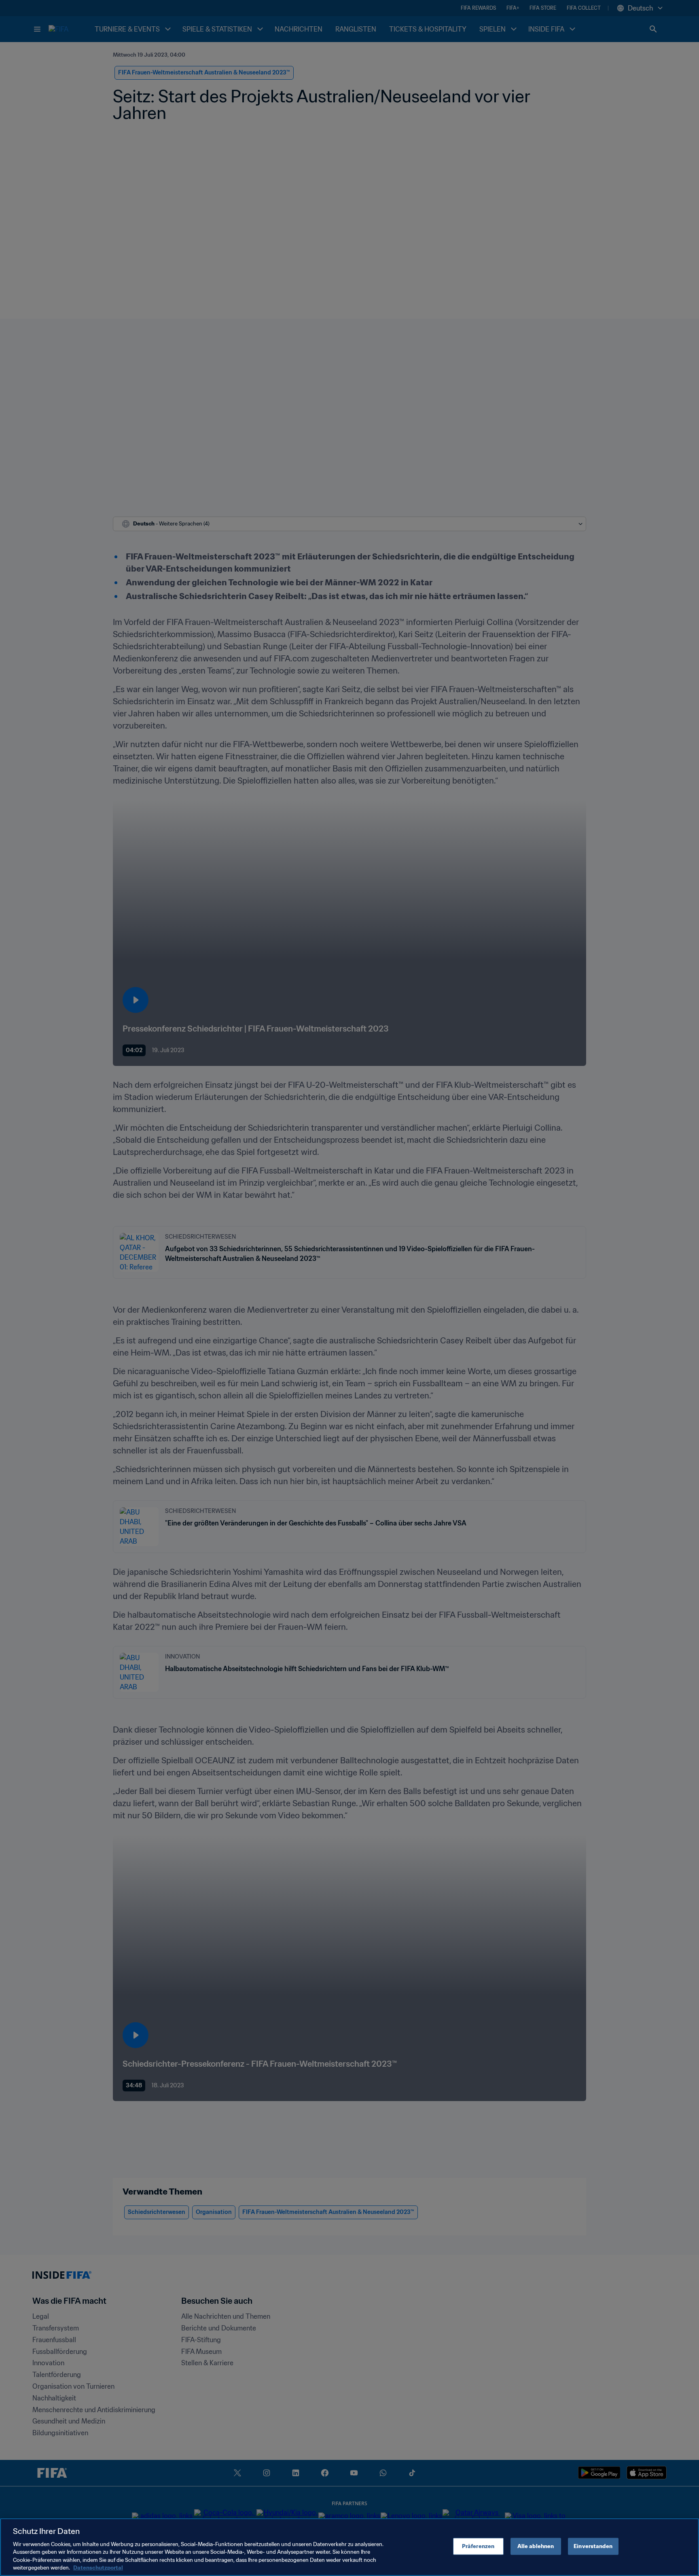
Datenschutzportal (98, 2568)
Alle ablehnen (536, 2546)
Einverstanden (593, 2546)
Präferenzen (478, 2546)
